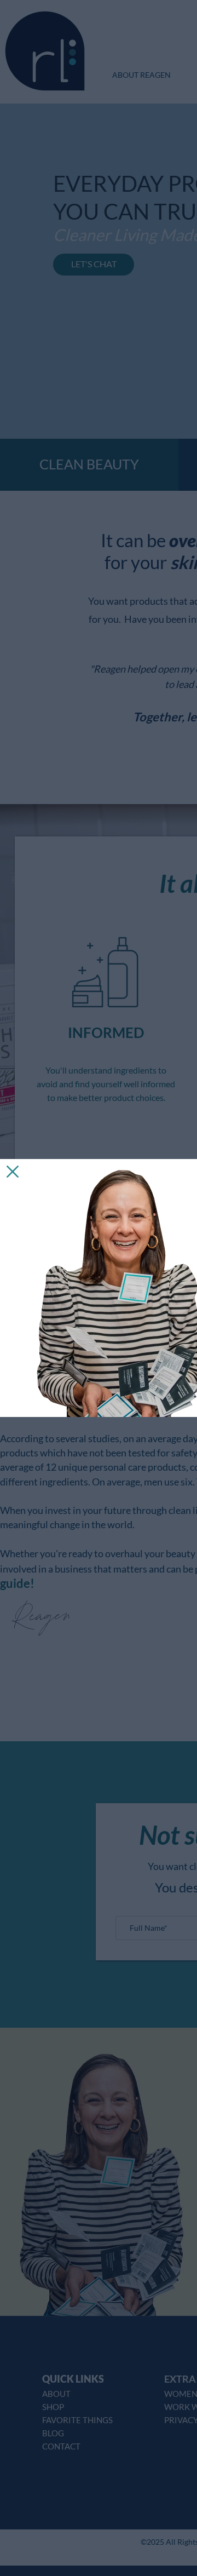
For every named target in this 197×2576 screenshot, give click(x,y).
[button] (13, 1172)
